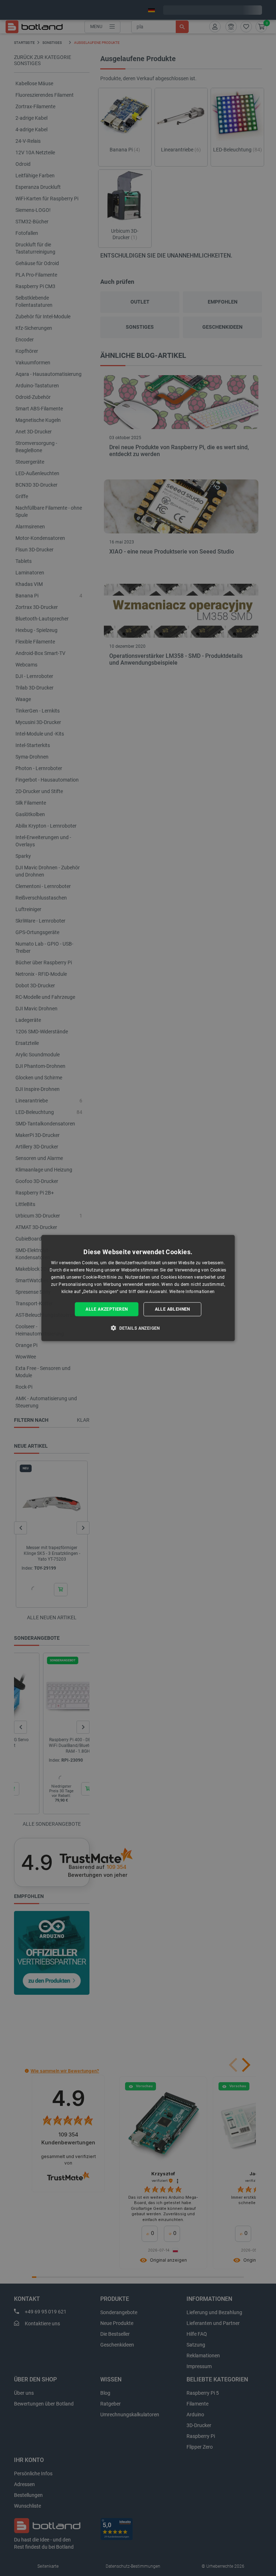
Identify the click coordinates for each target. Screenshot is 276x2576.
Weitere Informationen (192, 1291)
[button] (138, 1328)
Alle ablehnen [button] (172, 1309)
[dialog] (138, 1288)
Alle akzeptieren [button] (107, 1309)
